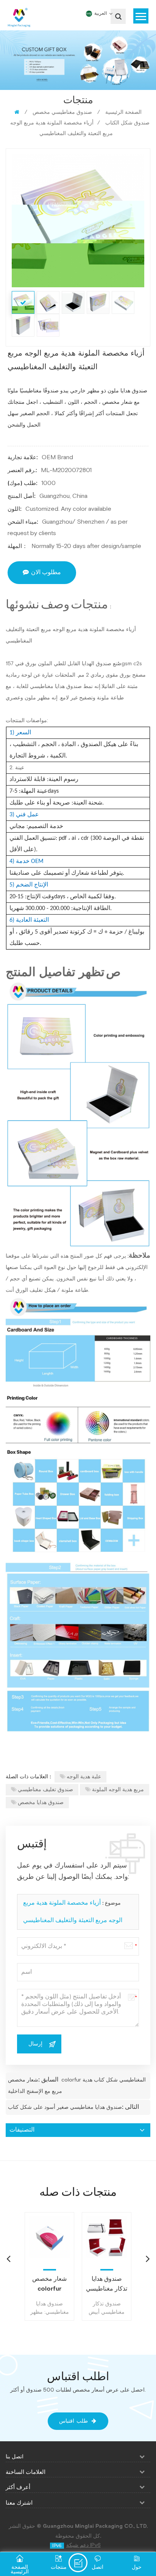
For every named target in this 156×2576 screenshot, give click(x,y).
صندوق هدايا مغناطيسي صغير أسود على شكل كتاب (65, 2107)
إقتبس (78, 2563)
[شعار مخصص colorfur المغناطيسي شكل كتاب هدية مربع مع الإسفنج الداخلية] (49, 2237)
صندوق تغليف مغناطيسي (45, 1790)
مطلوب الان (46, 572)
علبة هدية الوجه (84, 1777)
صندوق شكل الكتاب (127, 123)
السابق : (48, 2080)
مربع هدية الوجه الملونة (118, 1790)
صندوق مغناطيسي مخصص (62, 112)
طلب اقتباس (73, 2421)
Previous (8, 2258)
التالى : (130, 2107)
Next (148, 2258)
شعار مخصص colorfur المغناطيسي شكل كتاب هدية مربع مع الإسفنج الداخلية (50, 2285)
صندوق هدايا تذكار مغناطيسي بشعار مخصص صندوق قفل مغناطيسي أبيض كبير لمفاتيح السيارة (107, 2285)
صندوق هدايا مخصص (41, 1803)
